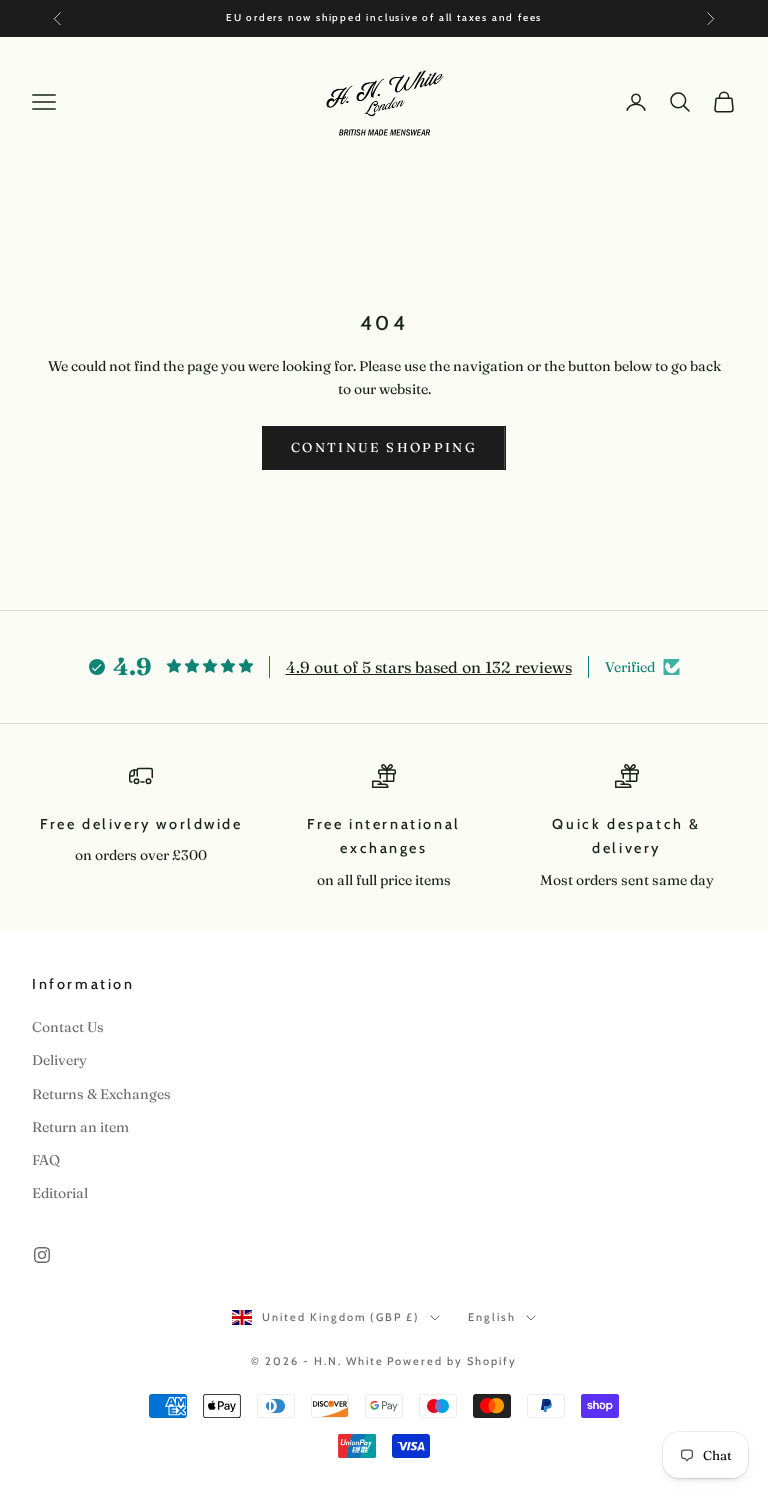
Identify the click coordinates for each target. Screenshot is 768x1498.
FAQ (46, 1160)
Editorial (60, 1193)
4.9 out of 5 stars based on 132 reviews (429, 667)
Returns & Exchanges (101, 1094)
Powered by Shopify (452, 1361)
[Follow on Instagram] (42, 1255)
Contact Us (68, 1027)
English (492, 1317)
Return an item (80, 1127)
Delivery (59, 1060)
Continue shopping (384, 447)
